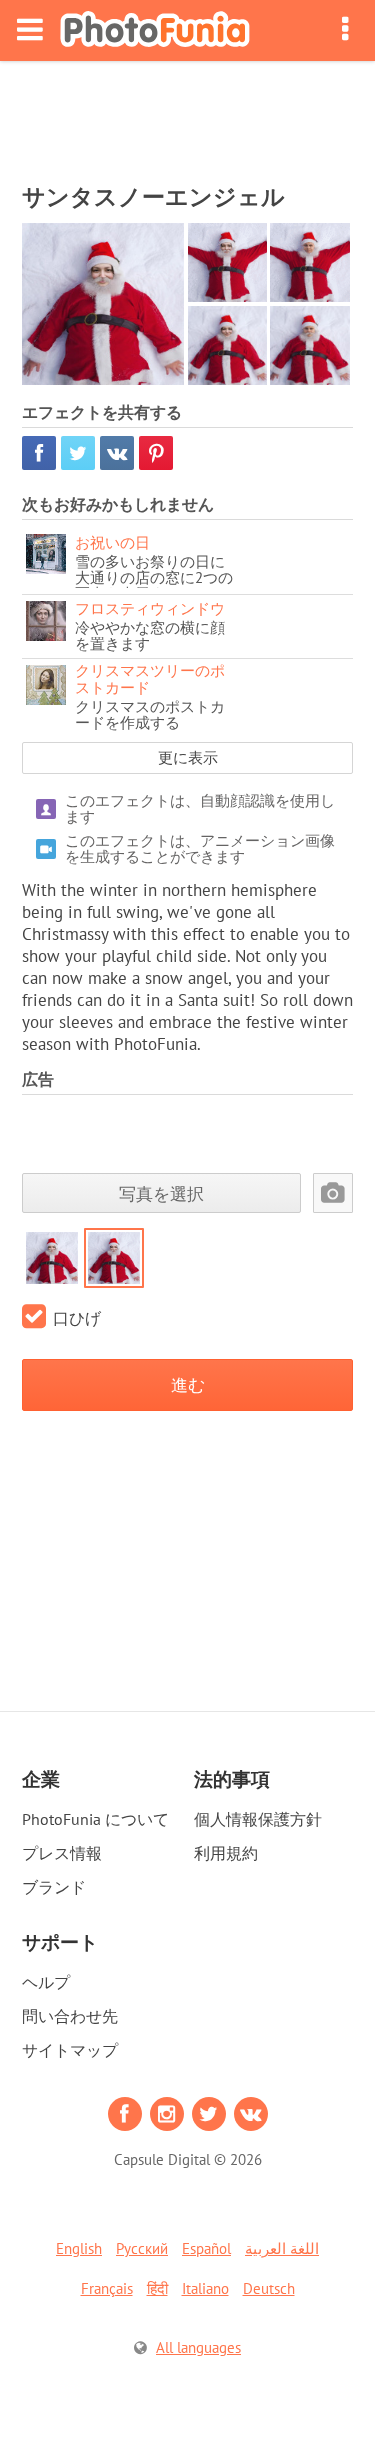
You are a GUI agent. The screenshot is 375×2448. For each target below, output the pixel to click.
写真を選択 (161, 1193)
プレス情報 (62, 1853)
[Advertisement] (188, 116)
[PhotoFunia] (155, 30)
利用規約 (226, 1853)
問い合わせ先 (70, 2016)
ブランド (54, 1887)
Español (206, 2248)
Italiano (205, 2288)
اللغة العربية (282, 2248)
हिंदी (157, 2288)
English (79, 2248)
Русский (142, 2248)
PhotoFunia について (95, 1819)
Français (107, 2288)
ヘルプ (46, 1982)
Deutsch (269, 2288)
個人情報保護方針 (258, 1819)
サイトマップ (70, 2050)
